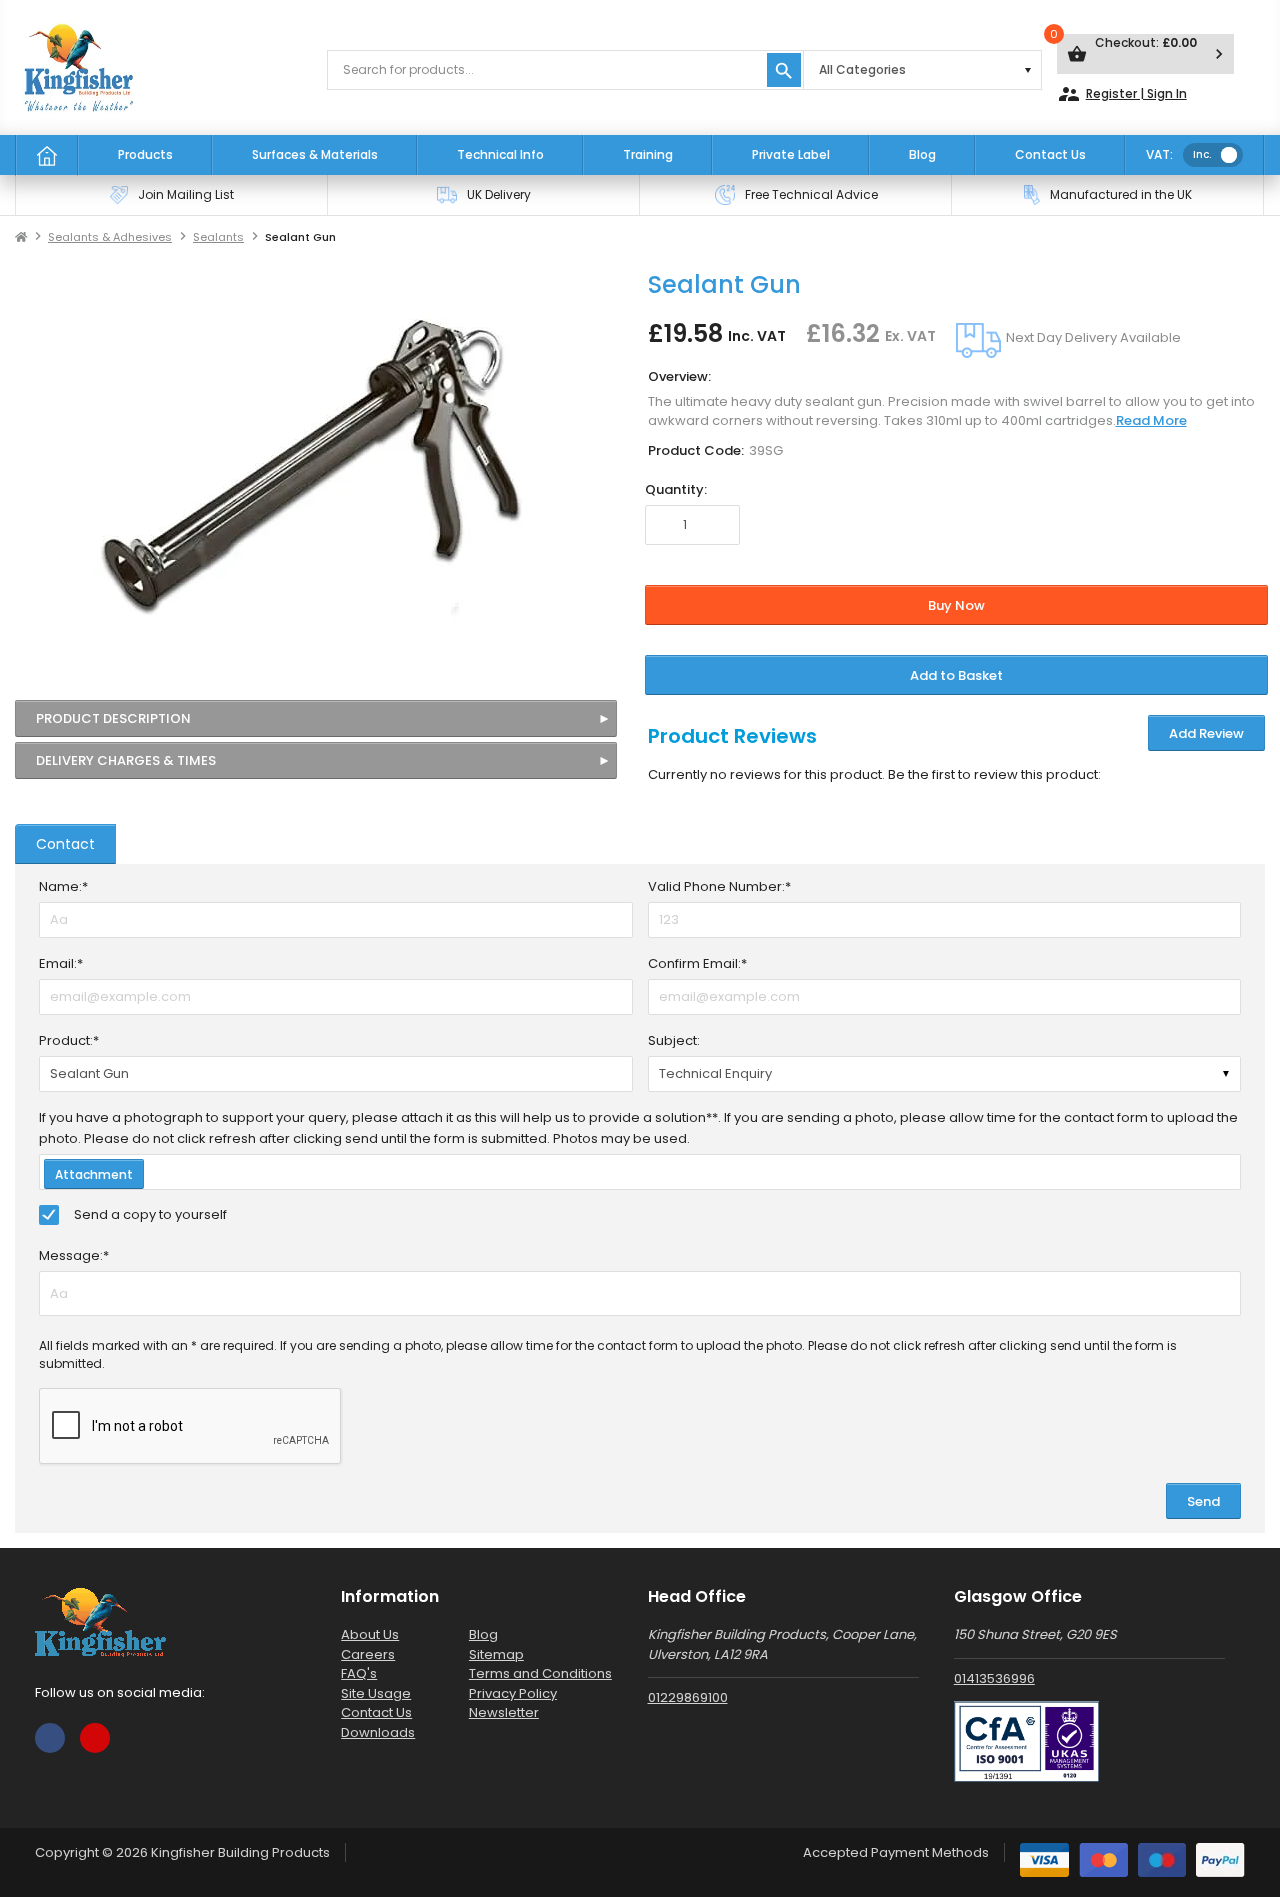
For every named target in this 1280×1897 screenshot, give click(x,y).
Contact (65, 844)
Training (648, 154)
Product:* (69, 1040)
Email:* (61, 963)
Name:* (63, 886)
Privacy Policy (513, 1693)
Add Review (1206, 733)
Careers (368, 1654)
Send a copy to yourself (150, 1214)
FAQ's (359, 1673)
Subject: (674, 1040)
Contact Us (1050, 154)
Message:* (74, 1255)
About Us (370, 1634)
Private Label (791, 154)
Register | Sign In (1122, 94)
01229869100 (688, 1697)
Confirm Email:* (697, 963)
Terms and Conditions (540, 1673)
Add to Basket (956, 675)
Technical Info (500, 154)
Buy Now (956, 605)
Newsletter (504, 1712)
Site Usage (376, 1693)
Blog (922, 154)
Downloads (378, 1732)
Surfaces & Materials (315, 154)
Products (145, 154)
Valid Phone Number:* (719, 886)
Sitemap (496, 1654)
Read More (1151, 420)
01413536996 (994, 1678)
